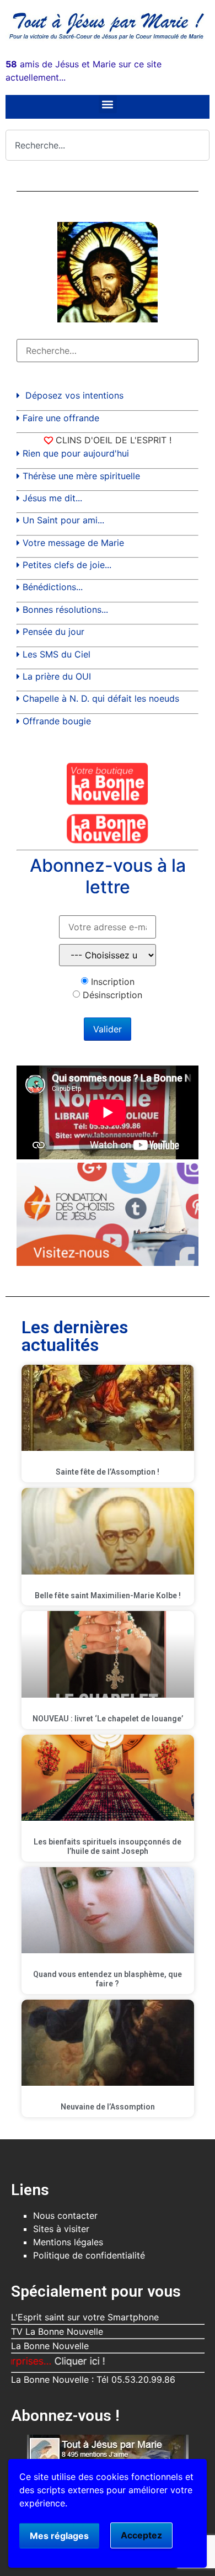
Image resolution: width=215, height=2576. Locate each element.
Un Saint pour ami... (63, 520)
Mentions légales (68, 2242)
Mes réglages (59, 2536)
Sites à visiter (61, 2229)
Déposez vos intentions (74, 395)
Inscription (113, 982)
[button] (108, 104)
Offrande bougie (57, 721)
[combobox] (108, 145)
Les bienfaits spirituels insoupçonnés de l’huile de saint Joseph (108, 1846)
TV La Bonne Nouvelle (57, 2331)
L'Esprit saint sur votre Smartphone (85, 2317)
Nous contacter (65, 2215)
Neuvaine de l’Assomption (108, 2107)
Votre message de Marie (73, 543)
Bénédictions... (53, 587)
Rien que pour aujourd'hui (76, 453)
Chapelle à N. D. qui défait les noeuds (101, 698)
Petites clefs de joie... (67, 565)
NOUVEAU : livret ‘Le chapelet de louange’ (108, 1719)
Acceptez (141, 2535)
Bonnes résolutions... (65, 609)
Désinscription (112, 995)
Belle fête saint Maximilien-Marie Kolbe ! (108, 1596)
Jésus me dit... (52, 498)
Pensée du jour (53, 632)
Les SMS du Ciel (57, 654)
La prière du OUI (57, 676)
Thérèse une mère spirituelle (81, 476)
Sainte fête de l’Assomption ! (108, 1472)
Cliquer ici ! (53, 2361)
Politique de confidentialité (89, 2255)
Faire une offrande (61, 418)
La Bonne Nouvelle (50, 2346)
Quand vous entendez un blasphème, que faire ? (108, 1979)
